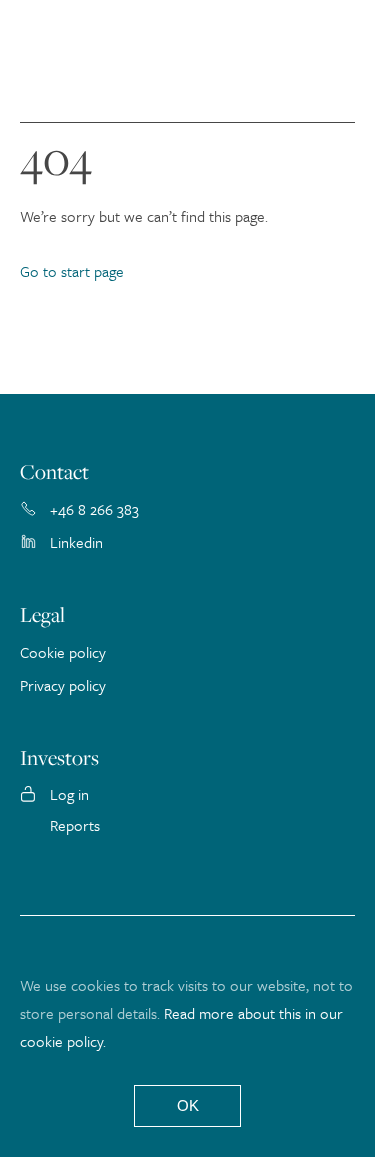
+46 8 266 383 (94, 509)
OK (188, 1105)
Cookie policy (63, 652)
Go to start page (72, 271)
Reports (75, 825)
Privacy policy (63, 685)
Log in (69, 794)
